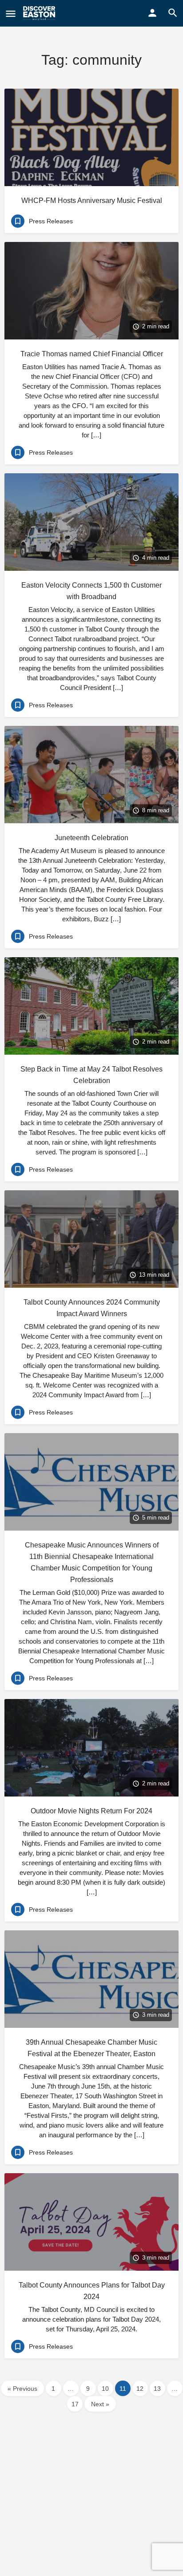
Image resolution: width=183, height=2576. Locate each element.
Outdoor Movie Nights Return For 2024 (91, 1811)
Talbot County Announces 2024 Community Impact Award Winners (92, 1308)
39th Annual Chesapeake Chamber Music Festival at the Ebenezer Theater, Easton (91, 2048)
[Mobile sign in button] (152, 13)
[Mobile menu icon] (11, 14)
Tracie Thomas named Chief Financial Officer (92, 354)
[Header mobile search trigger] (173, 13)
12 (140, 2389)
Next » (100, 2404)
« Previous (22, 2389)
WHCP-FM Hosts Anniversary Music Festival (92, 201)
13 (157, 2389)
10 (105, 2389)
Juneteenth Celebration (91, 838)
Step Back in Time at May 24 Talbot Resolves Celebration (91, 1075)
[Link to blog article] (91, 137)
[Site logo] (40, 13)
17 (75, 2404)
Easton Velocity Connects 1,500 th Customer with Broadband (91, 591)
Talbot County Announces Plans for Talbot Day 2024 (92, 2291)
